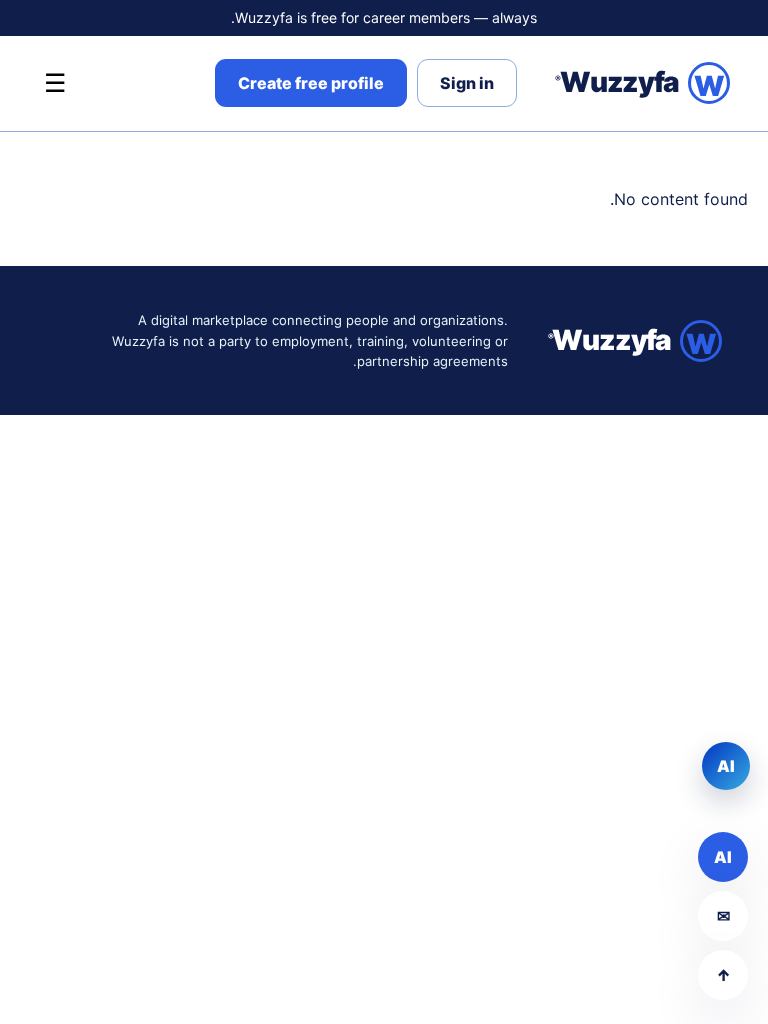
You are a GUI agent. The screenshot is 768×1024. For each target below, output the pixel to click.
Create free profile (311, 83)
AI (723, 857)
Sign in (467, 83)
